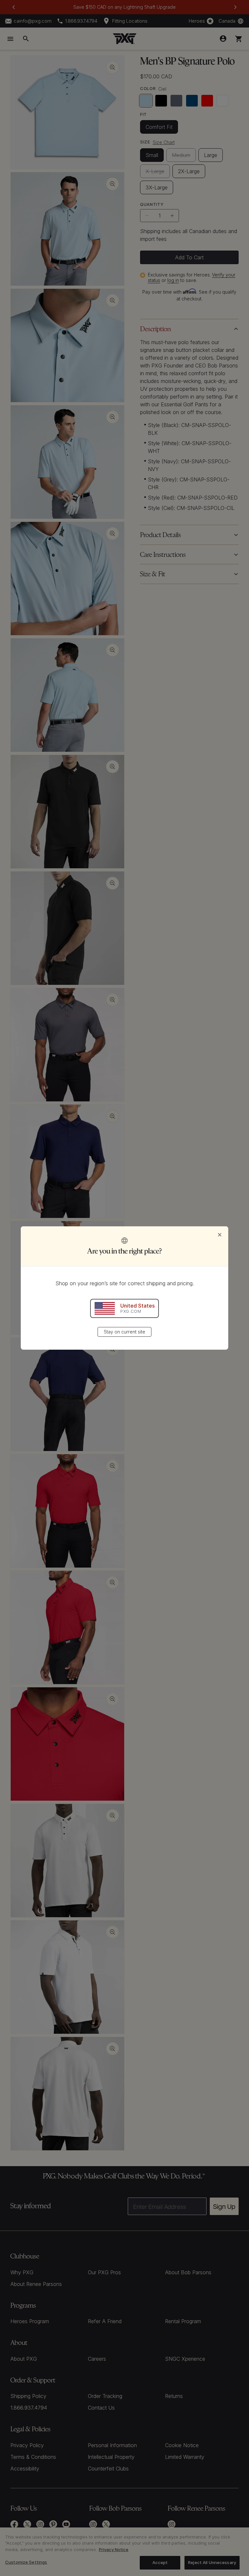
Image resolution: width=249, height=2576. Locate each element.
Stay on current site (124, 1332)
